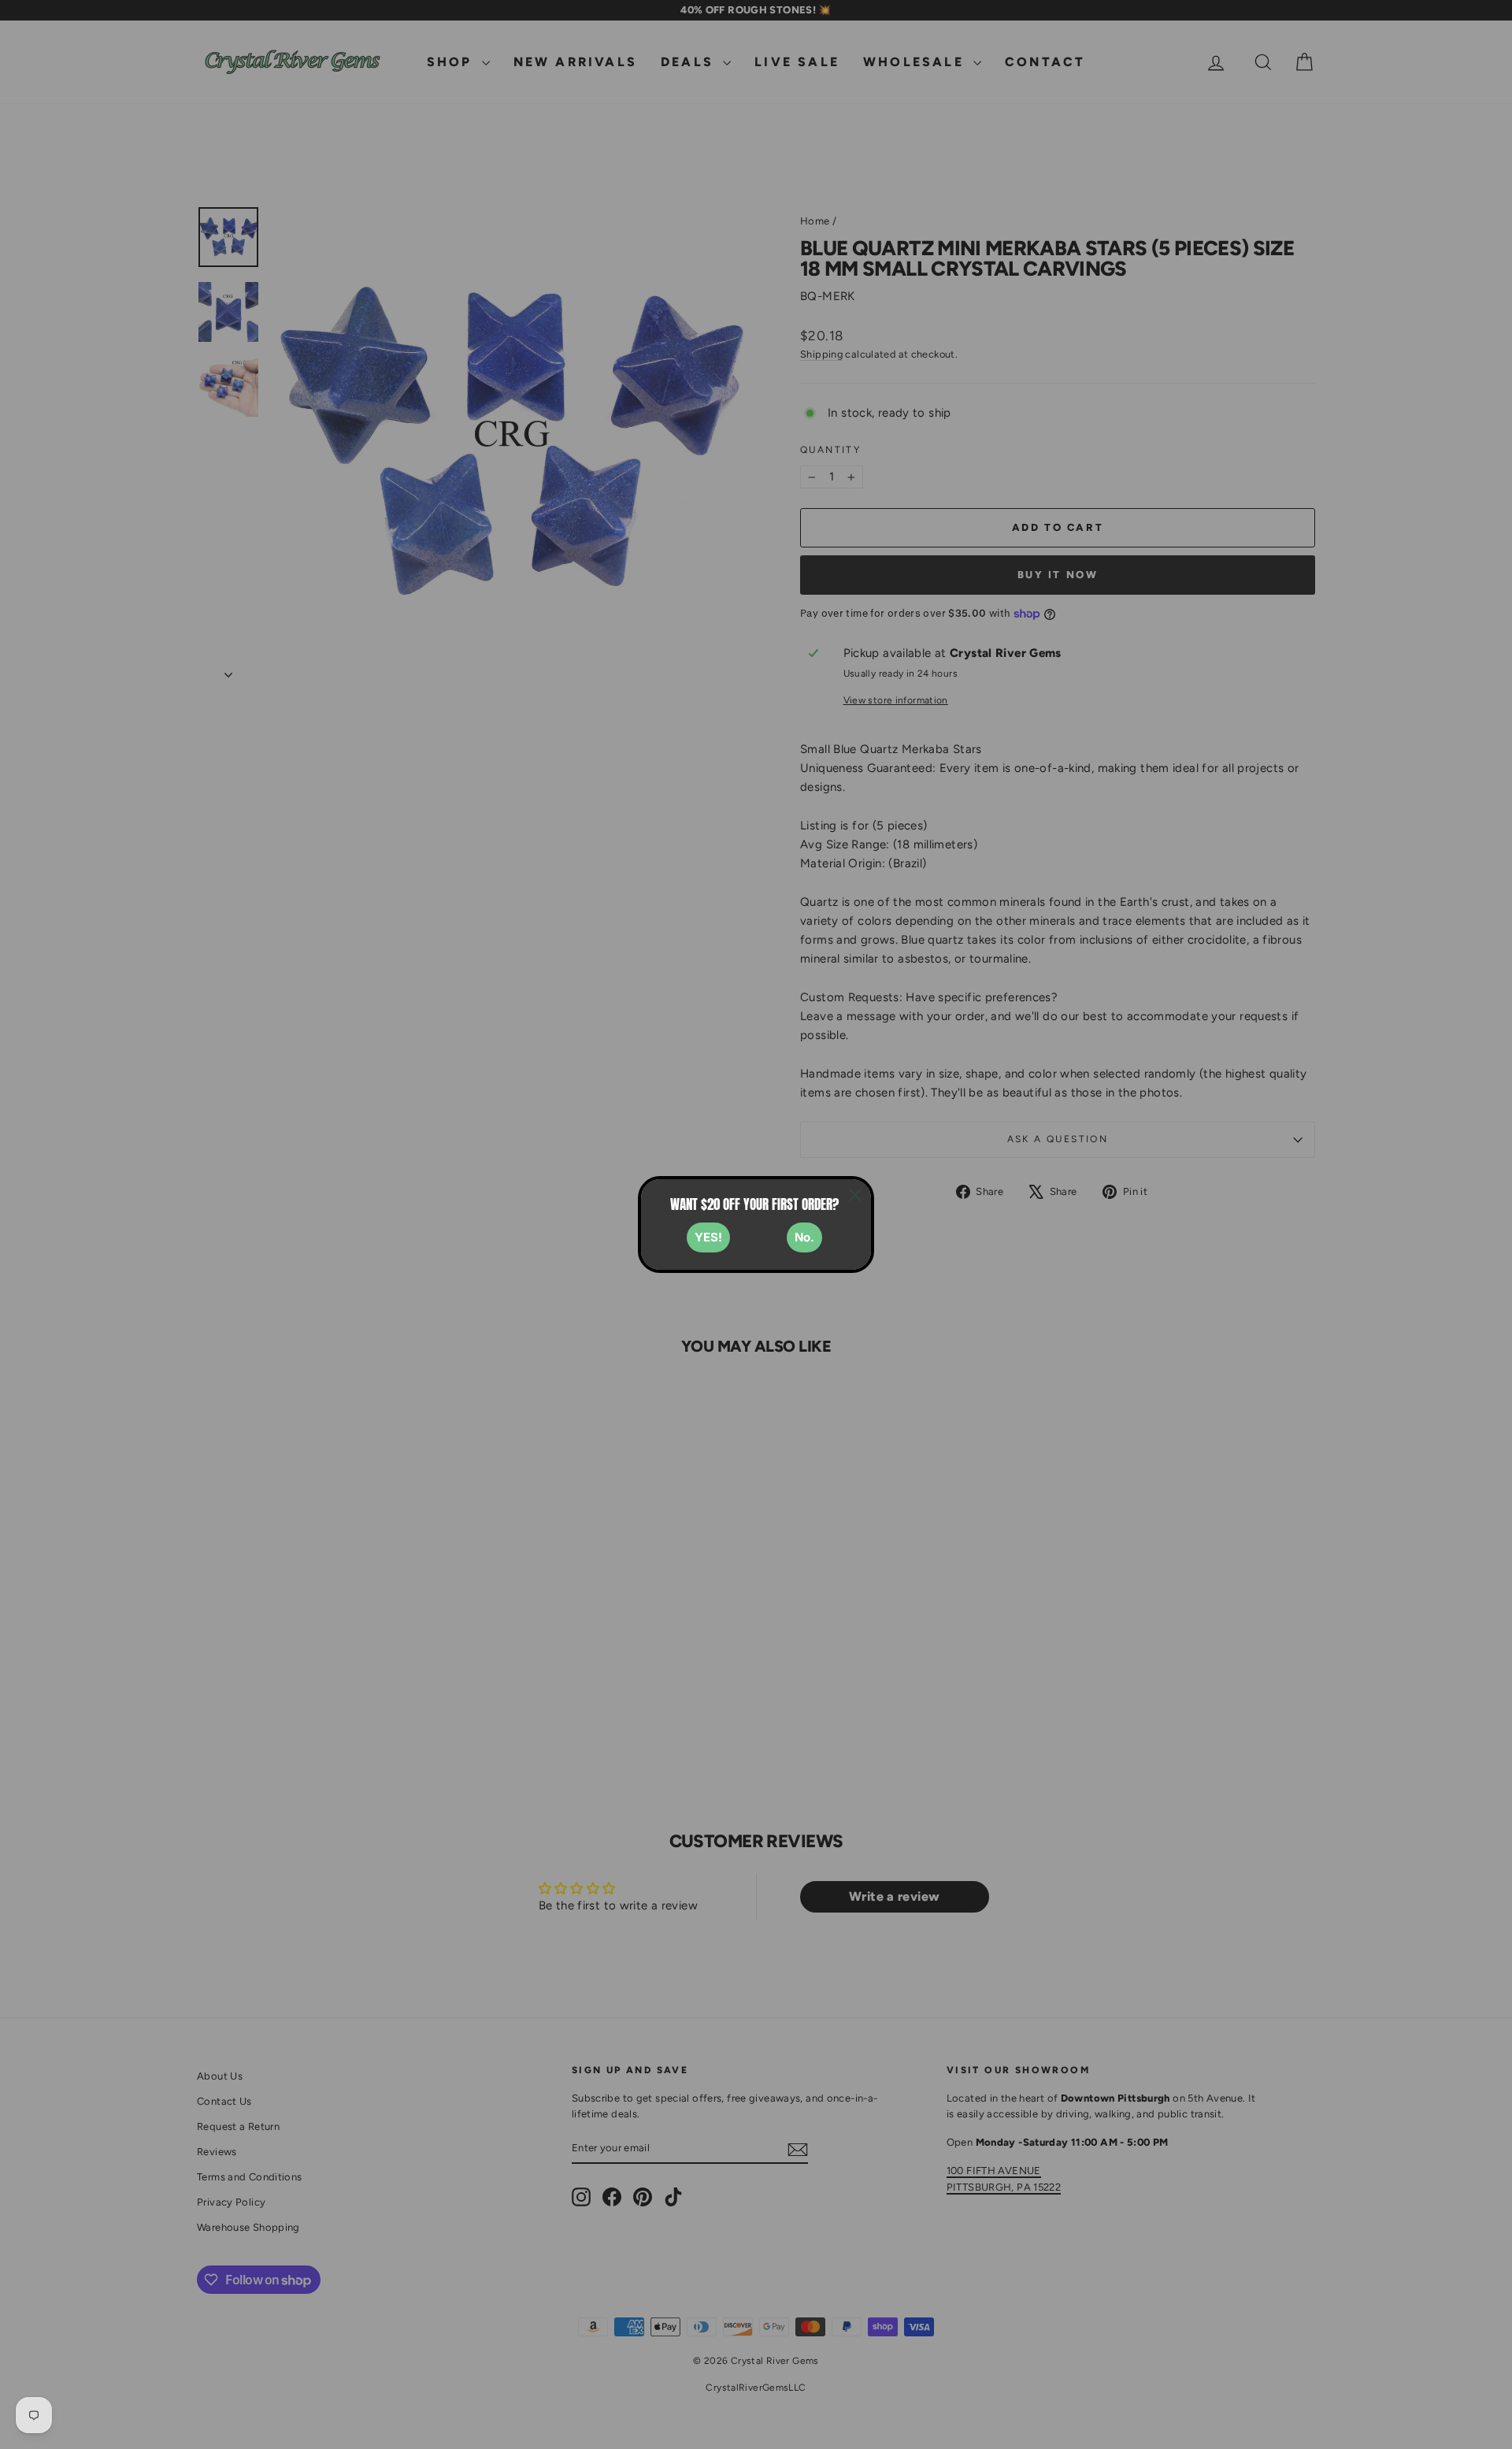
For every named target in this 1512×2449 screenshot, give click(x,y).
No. (804, 1237)
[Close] (855, 1195)
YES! (708, 1237)
